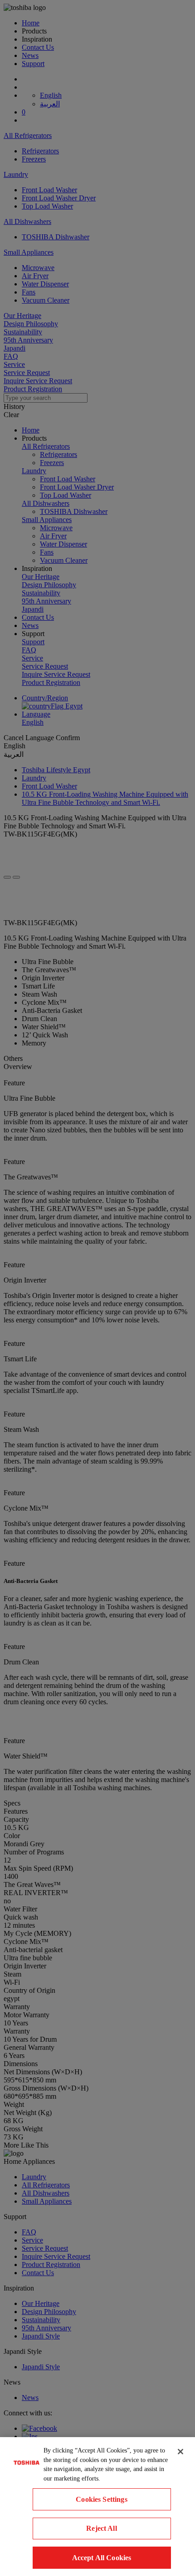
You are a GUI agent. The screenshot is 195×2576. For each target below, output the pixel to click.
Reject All (102, 2528)
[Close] (180, 2452)
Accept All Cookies (102, 2558)
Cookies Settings (102, 2499)
